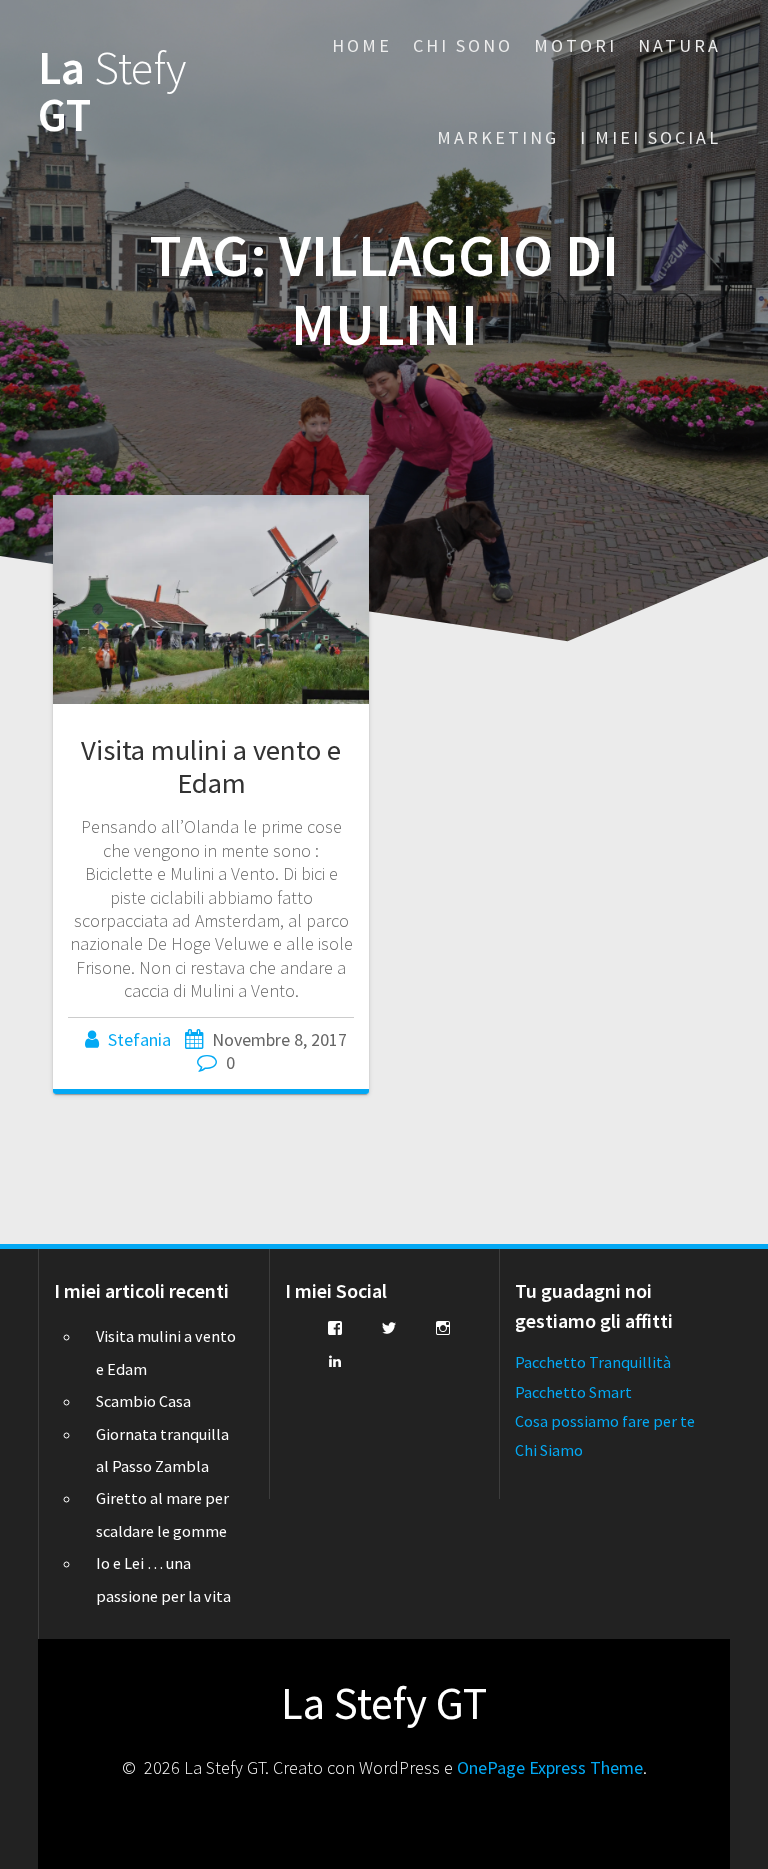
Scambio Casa (143, 1401)
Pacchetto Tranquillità (593, 1362)
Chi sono (463, 45)
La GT (112, 92)
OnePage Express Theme (550, 1767)
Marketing (498, 137)
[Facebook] (335, 1328)
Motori (575, 45)
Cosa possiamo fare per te (605, 1421)
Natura (679, 45)
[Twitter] (389, 1328)
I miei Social (650, 137)
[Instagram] (443, 1328)
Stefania (139, 1039)
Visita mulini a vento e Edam (211, 766)
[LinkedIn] (335, 1361)
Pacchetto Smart (573, 1392)
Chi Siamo (549, 1450)
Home (362, 45)
